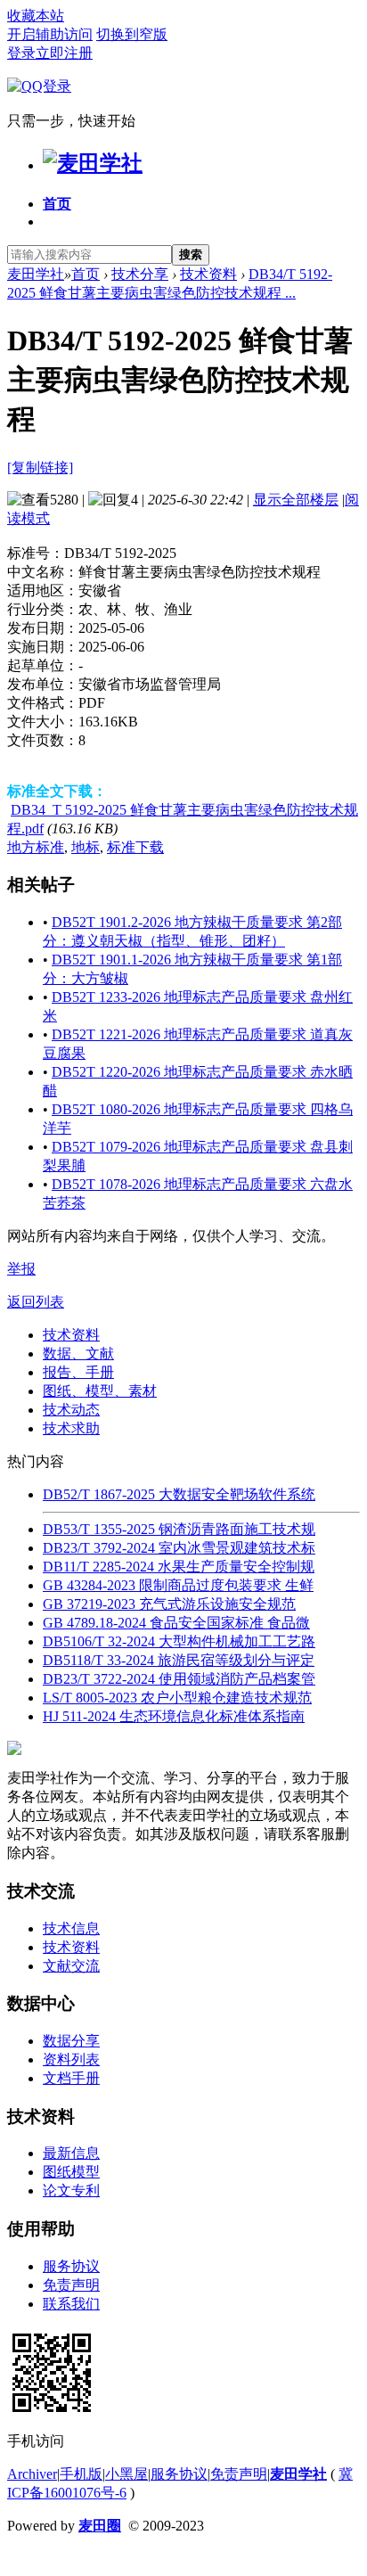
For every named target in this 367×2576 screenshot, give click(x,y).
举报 (21, 1269)
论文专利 (71, 2190)
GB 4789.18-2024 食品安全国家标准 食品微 (176, 1623)
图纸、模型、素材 (100, 1391)
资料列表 (71, 2059)
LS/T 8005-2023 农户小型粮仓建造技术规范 (177, 1698)
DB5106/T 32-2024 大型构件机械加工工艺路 (179, 1641)
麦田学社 (36, 274)
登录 (21, 53)
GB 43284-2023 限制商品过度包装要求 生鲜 (178, 1585)
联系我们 (71, 2304)
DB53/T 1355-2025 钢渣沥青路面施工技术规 (179, 1529)
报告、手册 (78, 1372)
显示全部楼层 (296, 500)
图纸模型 (71, 2172)
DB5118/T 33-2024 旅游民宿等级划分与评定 (179, 1660)
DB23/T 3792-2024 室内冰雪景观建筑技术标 (179, 1548)
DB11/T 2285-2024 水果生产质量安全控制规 (179, 1567)
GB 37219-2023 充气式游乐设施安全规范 (169, 1604)
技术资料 (208, 274)
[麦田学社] (93, 163)
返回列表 (36, 1302)
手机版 (81, 2474)
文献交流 (71, 1966)
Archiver (32, 2474)
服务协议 (71, 2266)
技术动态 (71, 1410)
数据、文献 (78, 1354)
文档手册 (71, 2078)
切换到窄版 (132, 34)
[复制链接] (40, 468)
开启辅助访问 (50, 34)
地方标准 (36, 847)
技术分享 (140, 274)
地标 (86, 847)
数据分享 (71, 2041)
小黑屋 (126, 2474)
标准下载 (135, 847)
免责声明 (71, 2285)
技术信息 (71, 1928)
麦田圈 (100, 2526)
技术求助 (71, 1428)
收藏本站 (36, 16)
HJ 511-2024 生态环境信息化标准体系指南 (174, 1716)
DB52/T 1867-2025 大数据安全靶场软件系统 (179, 1494)
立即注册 (64, 53)
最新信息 (71, 2153)
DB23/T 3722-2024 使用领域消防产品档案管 (179, 1679)
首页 (57, 204)
